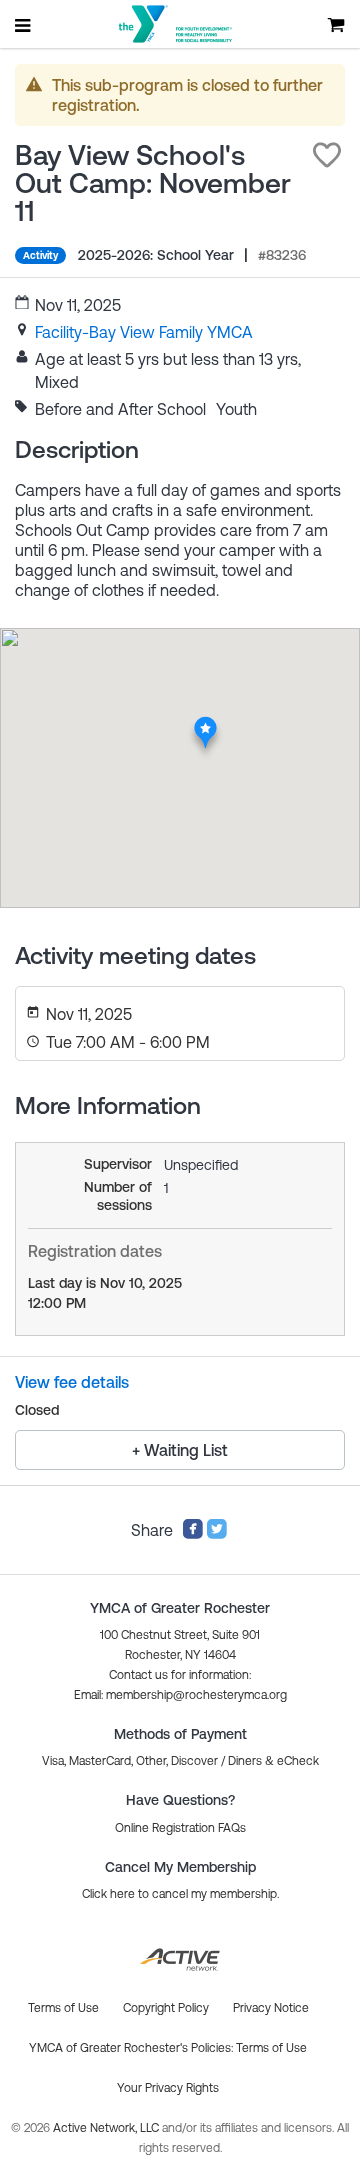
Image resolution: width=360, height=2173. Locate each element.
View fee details (72, 1382)
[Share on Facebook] (193, 1534)
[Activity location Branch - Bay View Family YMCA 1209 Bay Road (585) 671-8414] (205, 723)
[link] (144, 332)
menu (24, 25)
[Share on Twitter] (217, 1534)
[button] (327, 155)
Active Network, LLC (107, 2128)
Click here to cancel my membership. (180, 1894)
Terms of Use (271, 2048)
